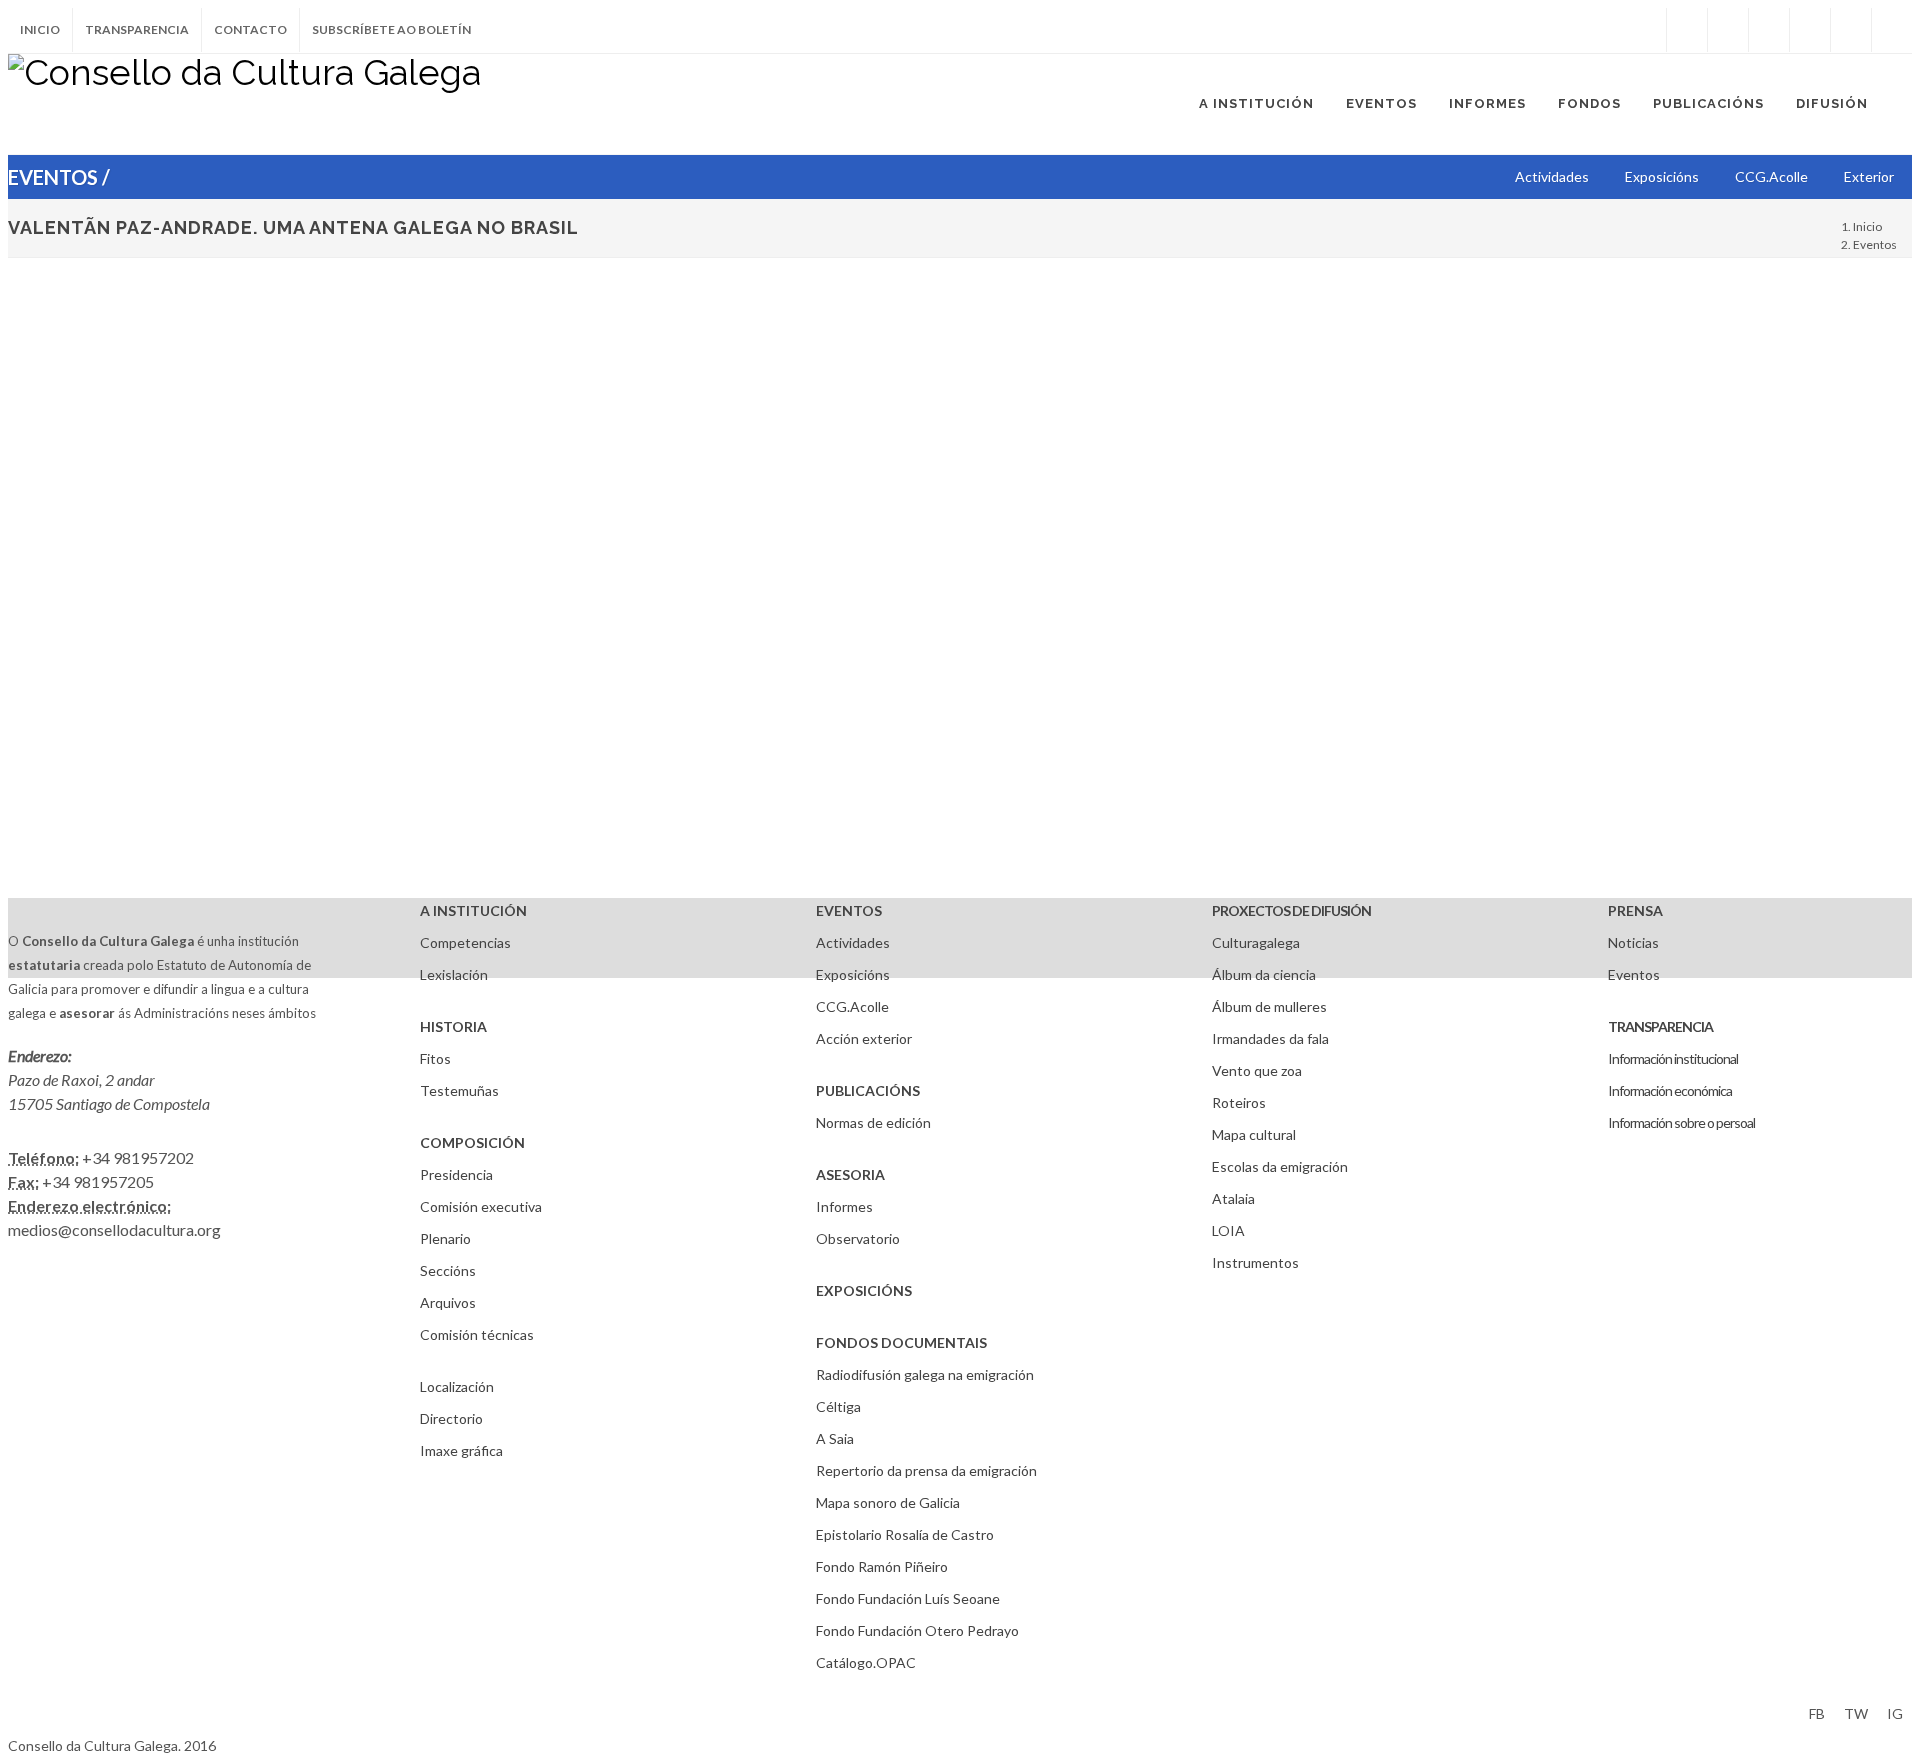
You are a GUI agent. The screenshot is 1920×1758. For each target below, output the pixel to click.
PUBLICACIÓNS (868, 1090)
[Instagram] (1646, 30)
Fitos (435, 1058)
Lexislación (454, 974)
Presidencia (456, 1174)
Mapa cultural (1254, 1134)
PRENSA (1635, 910)
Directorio (451, 1418)
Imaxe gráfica (461, 1450)
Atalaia (1233, 1198)
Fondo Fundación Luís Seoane (908, 1598)
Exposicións (853, 974)
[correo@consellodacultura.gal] (1892, 30)
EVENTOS (849, 910)
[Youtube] (1810, 30)
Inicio (40, 29)
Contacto (250, 29)
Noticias (1633, 942)
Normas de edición (873, 1122)
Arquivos (448, 1302)
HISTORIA (453, 1026)
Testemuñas (459, 1090)
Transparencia (137, 29)
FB (1817, 1713)
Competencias (465, 942)
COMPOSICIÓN (472, 1142)
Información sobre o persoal (1681, 1122)
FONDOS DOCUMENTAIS (901, 1342)
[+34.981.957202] (1851, 30)
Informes (844, 1206)
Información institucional (1673, 1058)
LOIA (1228, 1230)
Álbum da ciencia (1264, 974)
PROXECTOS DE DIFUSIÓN (1291, 910)
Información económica (1670, 1090)
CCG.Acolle (852, 1006)
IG (1895, 1713)
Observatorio (858, 1238)
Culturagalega (1256, 942)
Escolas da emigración (1280, 1166)
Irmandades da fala (1270, 1038)
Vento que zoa (1257, 1070)
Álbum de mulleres (1269, 1006)
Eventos (1875, 244)
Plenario (445, 1238)
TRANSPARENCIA (1660, 1026)
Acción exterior (864, 1038)
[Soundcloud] (1769, 30)
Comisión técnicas (477, 1334)
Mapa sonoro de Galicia (888, 1502)
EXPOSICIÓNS (864, 1290)
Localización (457, 1386)
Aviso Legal (43, 1710)
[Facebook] (1687, 30)
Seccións (448, 1270)
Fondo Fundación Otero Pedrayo (917, 1630)
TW (1856, 1713)
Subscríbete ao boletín (391, 29)
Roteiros (1239, 1102)
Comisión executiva (481, 1206)
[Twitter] (1728, 30)
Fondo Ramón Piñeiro (882, 1566)
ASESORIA (850, 1174)
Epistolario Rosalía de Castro (905, 1534)
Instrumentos (1255, 1262)
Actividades (853, 942)
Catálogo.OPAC (866, 1662)
